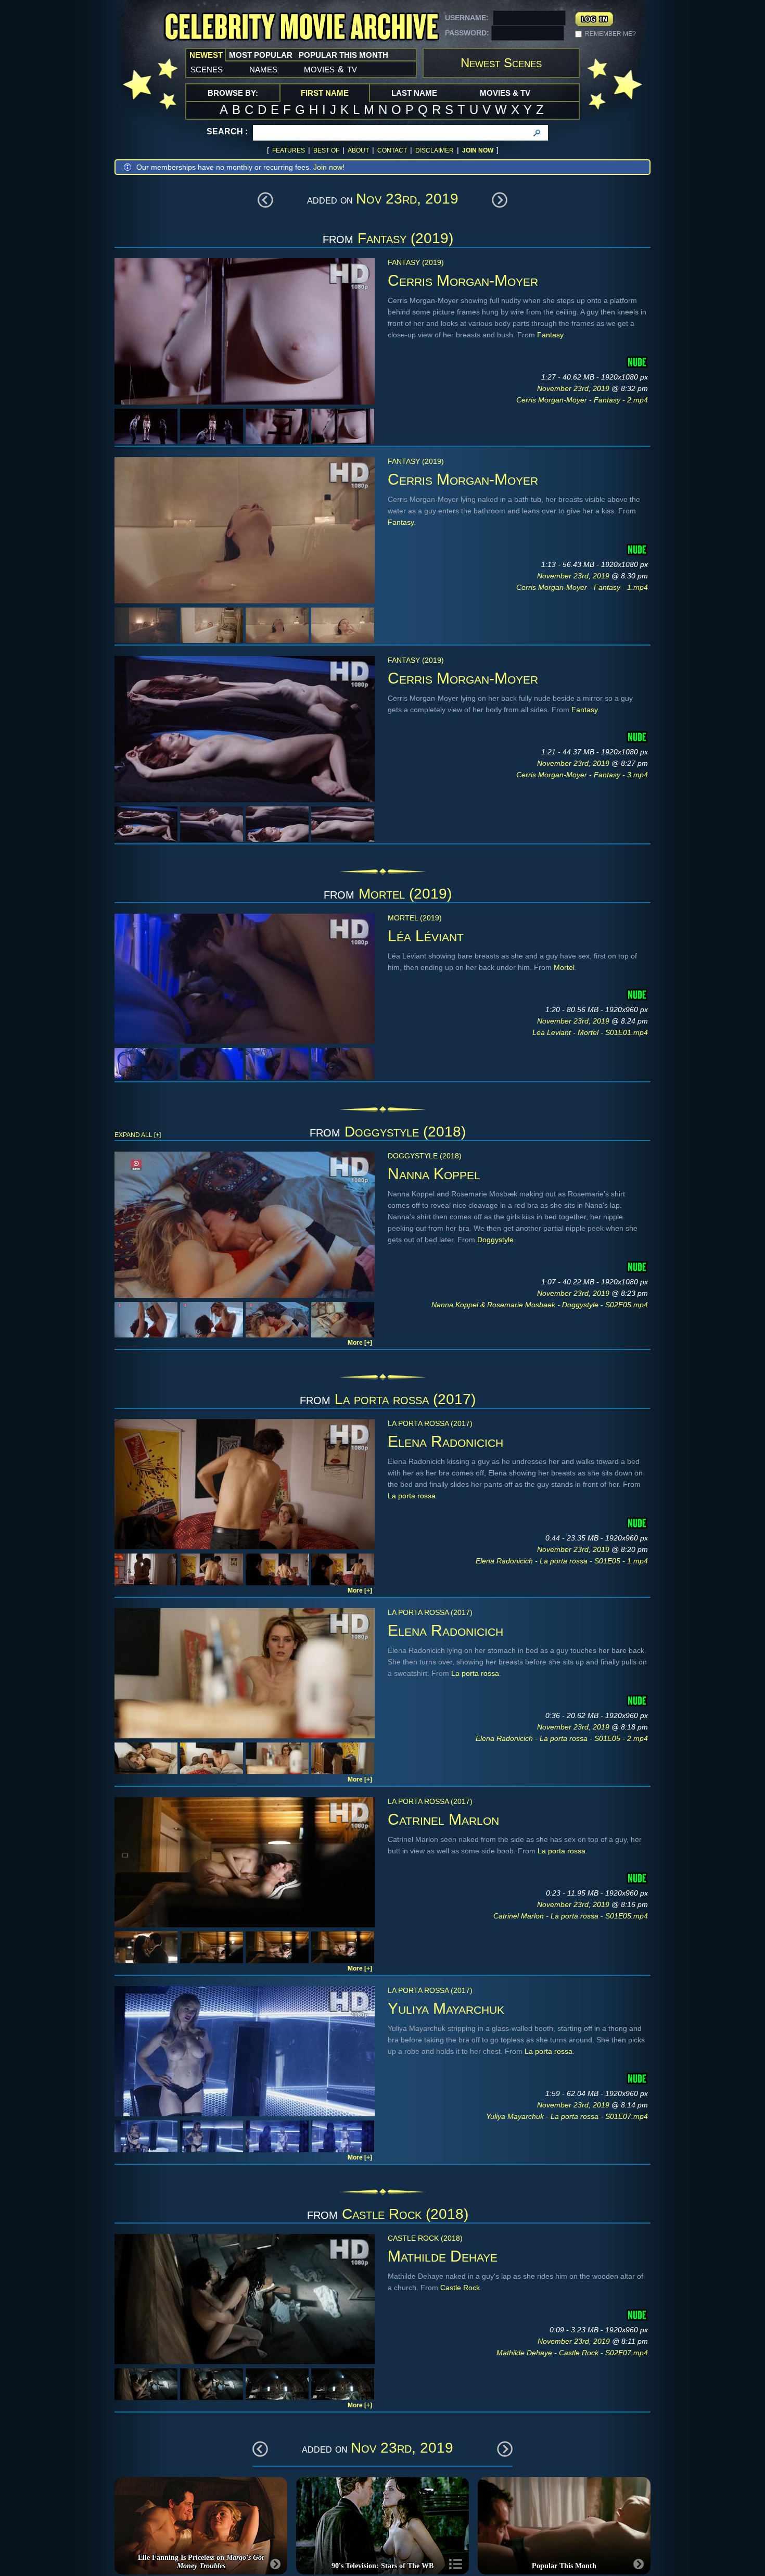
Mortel (564, 967)
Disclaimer (435, 150)
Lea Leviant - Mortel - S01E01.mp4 (590, 1032)
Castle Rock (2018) (405, 2214)
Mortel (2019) (405, 894)
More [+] (360, 1343)
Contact (392, 150)
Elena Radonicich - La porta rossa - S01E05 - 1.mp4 (562, 1561)
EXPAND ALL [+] (138, 1135)
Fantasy (550, 335)
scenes (207, 69)
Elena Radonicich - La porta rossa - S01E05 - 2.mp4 (562, 1738)
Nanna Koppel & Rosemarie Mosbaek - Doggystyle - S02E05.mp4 (540, 1305)
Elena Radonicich (445, 1441)
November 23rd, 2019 (574, 388)
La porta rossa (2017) (405, 1399)
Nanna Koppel (434, 1174)
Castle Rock (460, 2288)
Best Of (326, 150)
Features (289, 150)
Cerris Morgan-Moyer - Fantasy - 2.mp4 (582, 400)
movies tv (330, 69)
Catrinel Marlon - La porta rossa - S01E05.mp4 (571, 1916)
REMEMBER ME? (610, 34)
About (358, 150)
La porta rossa (412, 1496)
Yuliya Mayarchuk (446, 2008)
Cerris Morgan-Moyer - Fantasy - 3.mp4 (582, 775)
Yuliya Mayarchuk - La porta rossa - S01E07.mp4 (567, 2116)
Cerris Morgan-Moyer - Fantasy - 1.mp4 (582, 587)
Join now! (329, 167)
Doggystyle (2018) (405, 1132)
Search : (227, 131)
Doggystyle (495, 1240)
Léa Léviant (426, 936)
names (263, 69)
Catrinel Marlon (443, 1819)
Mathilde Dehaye (443, 2256)
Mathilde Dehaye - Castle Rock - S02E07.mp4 (572, 2353)
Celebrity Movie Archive (301, 27)
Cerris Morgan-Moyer (463, 280)
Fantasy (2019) (405, 238)
